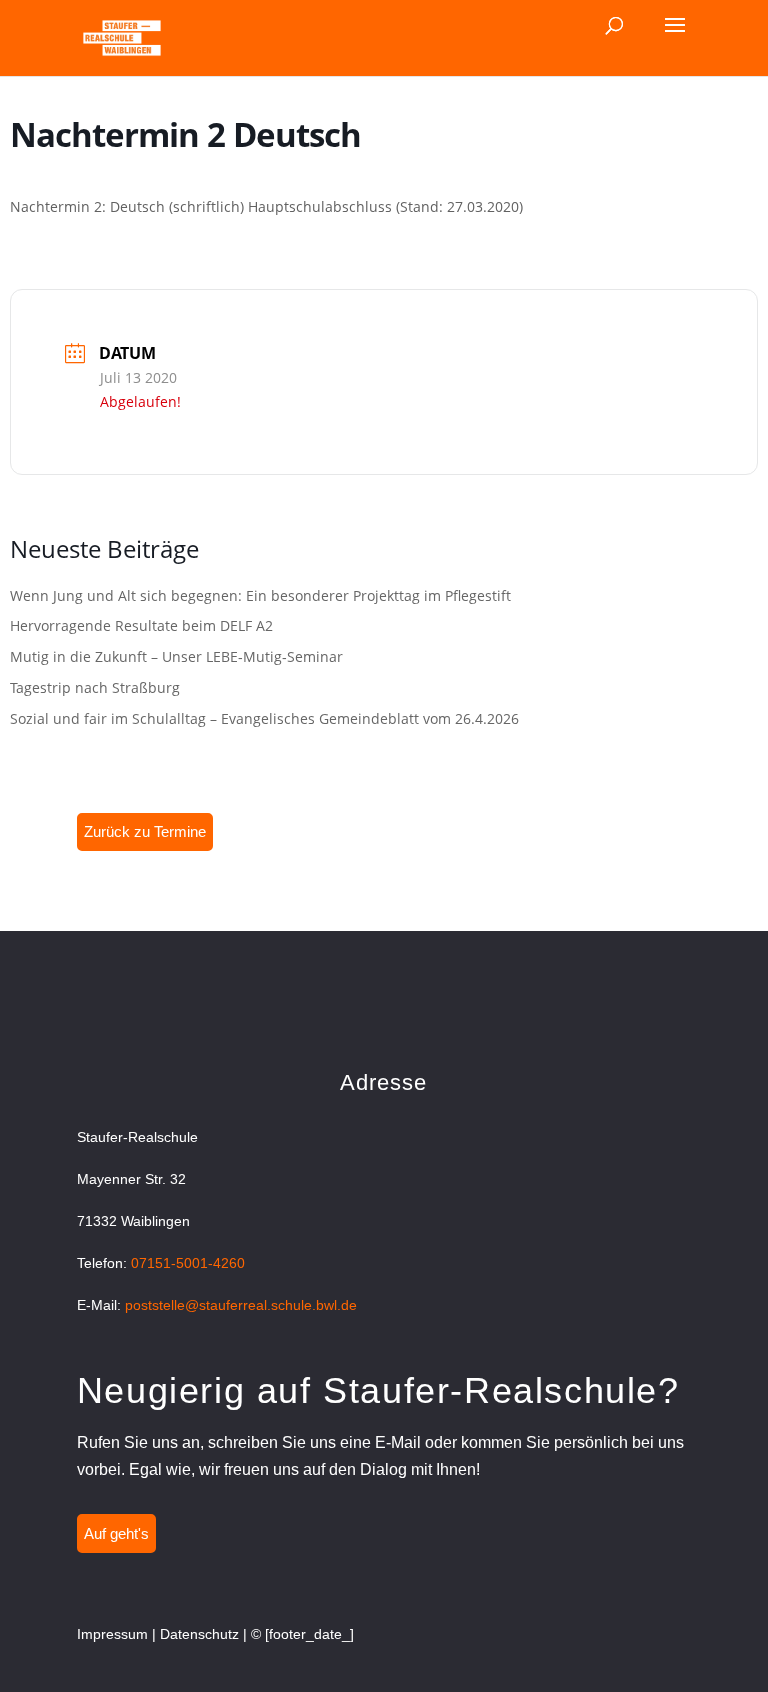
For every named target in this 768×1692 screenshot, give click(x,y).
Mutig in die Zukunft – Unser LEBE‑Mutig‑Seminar (176, 656)
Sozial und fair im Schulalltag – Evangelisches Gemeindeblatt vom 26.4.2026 (264, 718)
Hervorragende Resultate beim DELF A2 (141, 625)
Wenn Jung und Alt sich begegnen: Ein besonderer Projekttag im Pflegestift (260, 595)
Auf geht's (116, 1533)
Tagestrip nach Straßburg (95, 687)
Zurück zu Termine (145, 831)
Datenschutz (199, 1634)
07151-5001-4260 (188, 1263)
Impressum (112, 1634)
